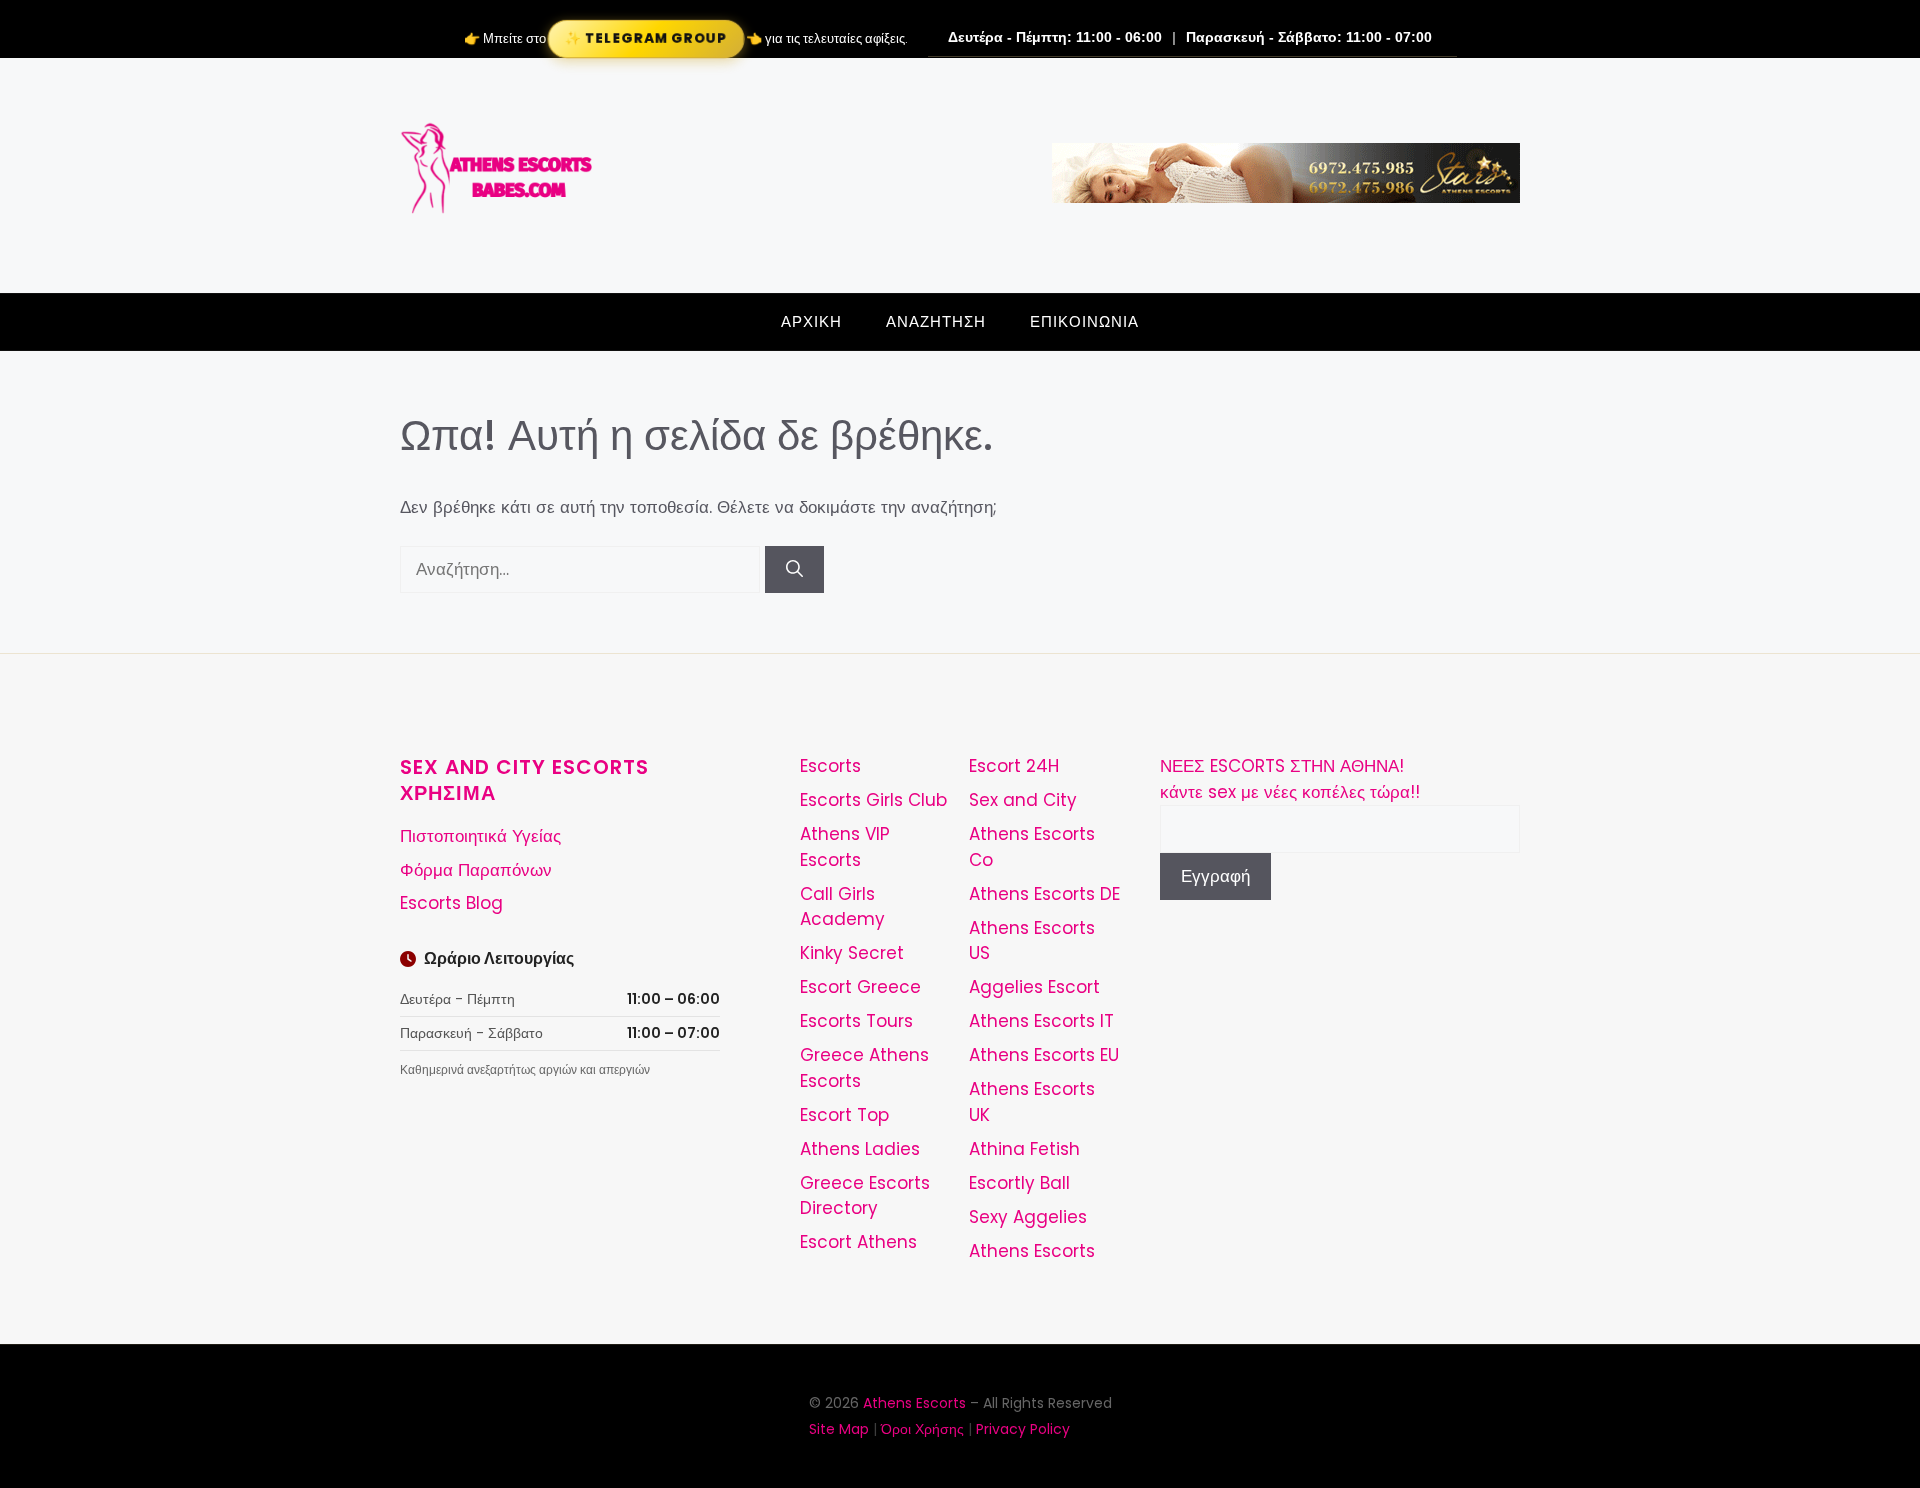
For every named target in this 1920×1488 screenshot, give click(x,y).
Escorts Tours (856, 1021)
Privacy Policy (1023, 1429)
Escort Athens (858, 1242)
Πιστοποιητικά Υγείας (480, 836)
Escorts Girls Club (873, 800)
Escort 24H (1014, 766)
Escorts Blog (451, 903)
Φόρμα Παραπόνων (476, 870)
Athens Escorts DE (1044, 894)
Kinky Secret (852, 953)
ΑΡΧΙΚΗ (811, 321)
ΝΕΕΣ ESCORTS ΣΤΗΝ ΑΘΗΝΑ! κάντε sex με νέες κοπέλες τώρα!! (1290, 779)
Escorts (830, 766)
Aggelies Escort (1034, 987)
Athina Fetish (1024, 1149)
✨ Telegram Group (645, 38)
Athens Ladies (860, 1149)
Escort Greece (860, 987)
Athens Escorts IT (1041, 1021)
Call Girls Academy (842, 907)
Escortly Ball (1019, 1183)
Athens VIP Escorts (845, 847)
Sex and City (1023, 800)
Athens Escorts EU (1044, 1055)
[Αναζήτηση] (794, 570)
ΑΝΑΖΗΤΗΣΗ (936, 321)
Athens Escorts (1032, 1251)
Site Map (839, 1429)
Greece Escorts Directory (865, 1196)
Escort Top (844, 1115)
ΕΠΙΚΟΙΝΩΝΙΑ (1084, 321)
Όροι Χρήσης (922, 1429)
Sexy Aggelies (1028, 1217)
